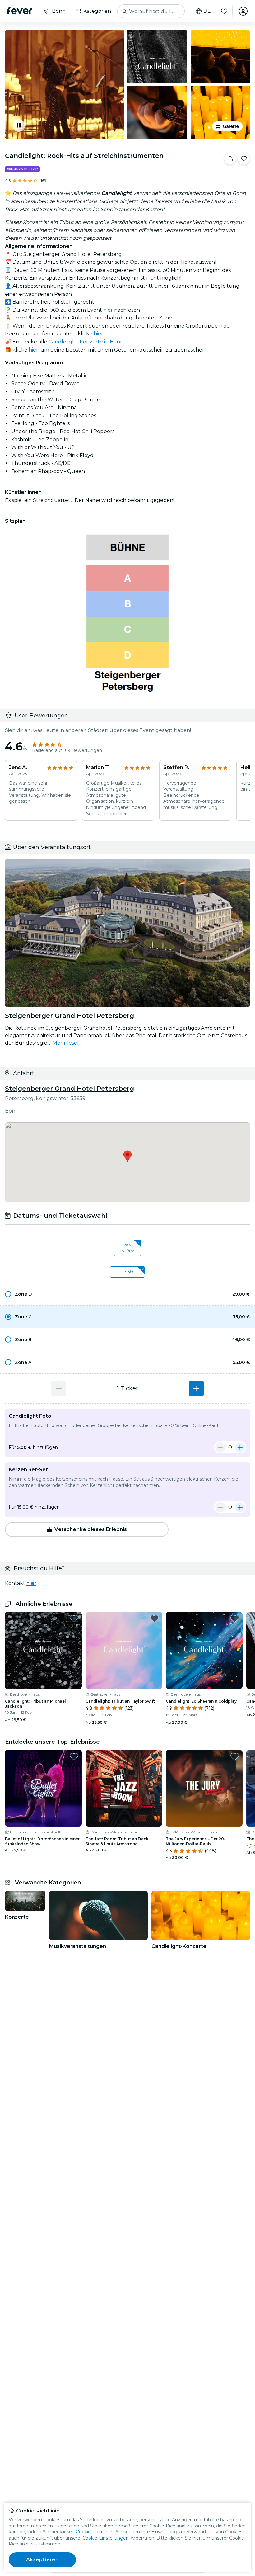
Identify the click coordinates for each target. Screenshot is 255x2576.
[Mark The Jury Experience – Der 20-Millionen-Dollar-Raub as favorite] (235, 1756)
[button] (127, 1294)
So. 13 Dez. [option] (127, 1248)
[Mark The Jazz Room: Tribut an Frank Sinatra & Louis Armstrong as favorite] (154, 1756)
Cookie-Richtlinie (94, 2532)
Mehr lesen (67, 1043)
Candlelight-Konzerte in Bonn (86, 342)
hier (108, 310)
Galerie (231, 126)
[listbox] (127, 1248)
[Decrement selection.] (59, 1388)
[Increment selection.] (196, 1388)
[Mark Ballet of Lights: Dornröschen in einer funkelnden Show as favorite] (74, 1756)
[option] (127, 1294)
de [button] (207, 11)
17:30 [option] (127, 1272)
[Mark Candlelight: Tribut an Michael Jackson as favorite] (74, 1619)
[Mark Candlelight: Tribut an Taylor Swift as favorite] (154, 1619)
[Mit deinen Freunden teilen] (230, 159)
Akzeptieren (42, 2560)
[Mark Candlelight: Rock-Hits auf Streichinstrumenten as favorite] (244, 159)
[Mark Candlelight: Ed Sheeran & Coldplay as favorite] (235, 1619)
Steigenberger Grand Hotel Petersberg (70, 1089)
